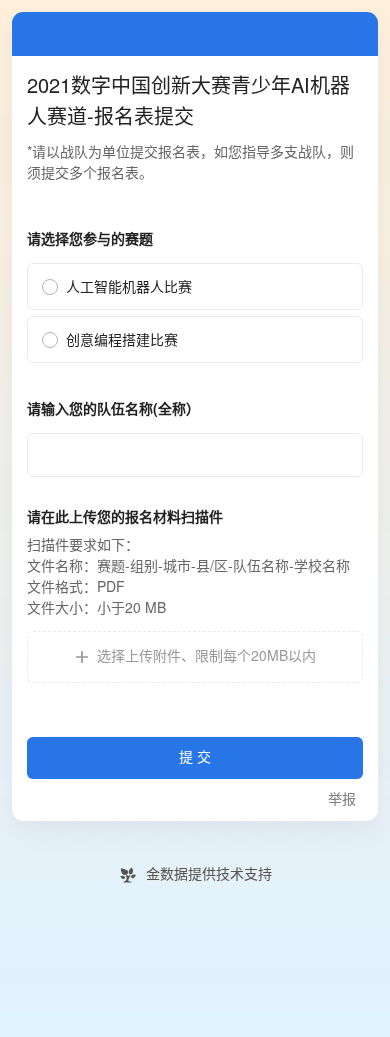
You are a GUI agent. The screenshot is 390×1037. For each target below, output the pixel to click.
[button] (195, 657)
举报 (342, 799)
